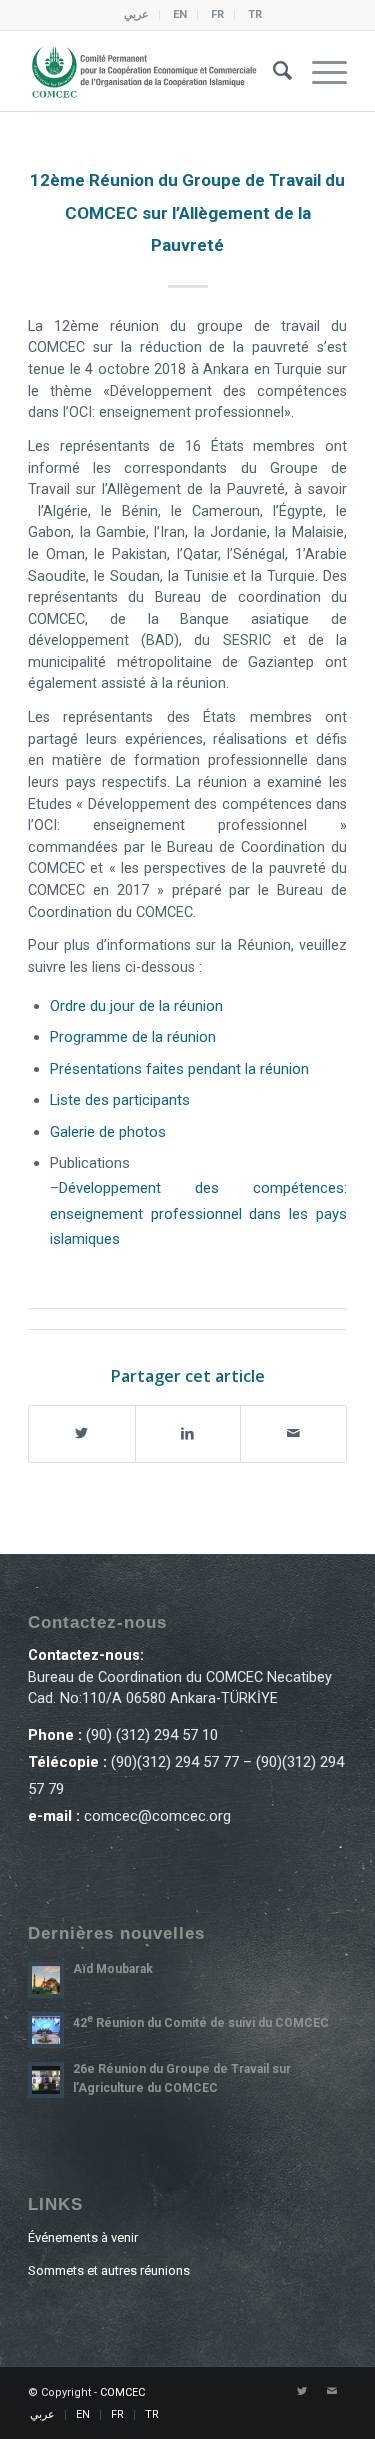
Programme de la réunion (133, 1037)
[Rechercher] (272, 71)
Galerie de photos (108, 1132)
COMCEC (122, 2392)
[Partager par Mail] (293, 1433)
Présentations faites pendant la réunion (179, 1069)
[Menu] (319, 71)
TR (255, 14)
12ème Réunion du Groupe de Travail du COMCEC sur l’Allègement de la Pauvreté (187, 212)
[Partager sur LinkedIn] (188, 1433)
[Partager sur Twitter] (82, 1433)
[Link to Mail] (332, 2392)
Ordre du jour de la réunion (136, 1006)
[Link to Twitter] (302, 2392)
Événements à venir (83, 2237)
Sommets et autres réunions (109, 2270)
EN (180, 14)
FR (217, 14)
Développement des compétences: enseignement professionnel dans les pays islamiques (198, 1213)
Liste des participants (120, 1100)
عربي (136, 14)
